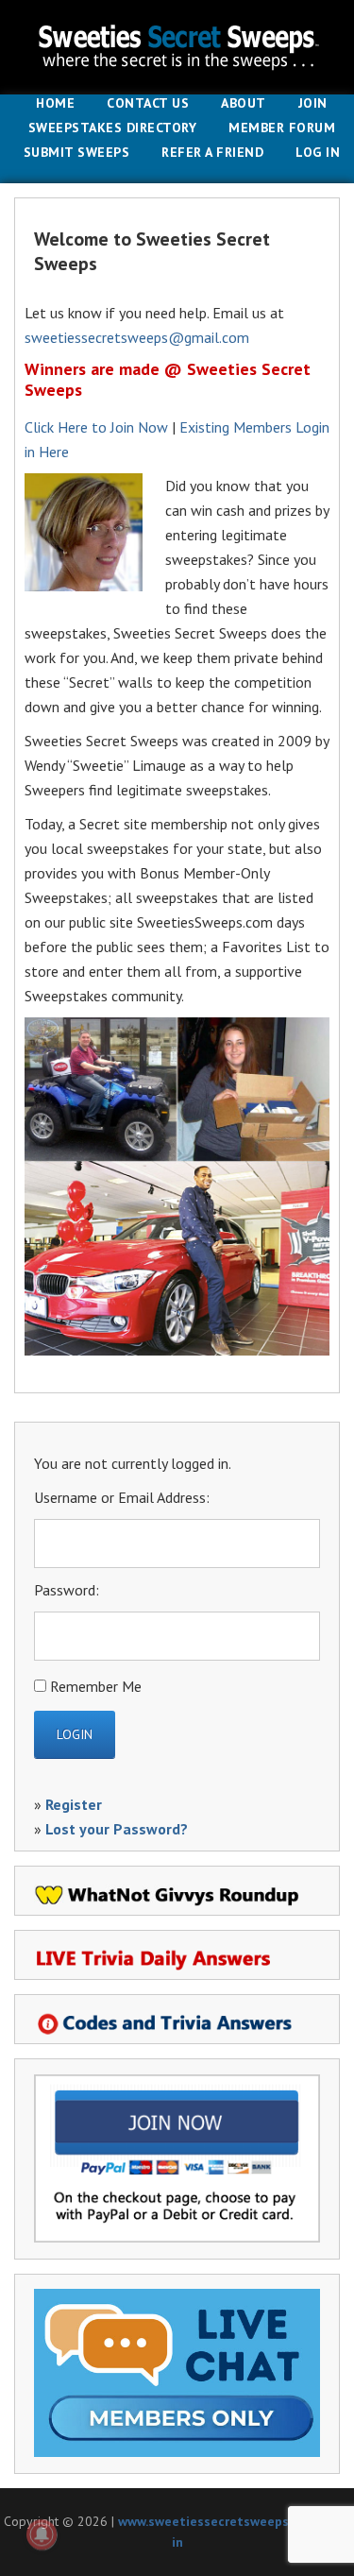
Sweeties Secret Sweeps (177, 47)
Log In (318, 153)
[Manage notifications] (42, 2534)
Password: (67, 1590)
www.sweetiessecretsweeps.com (218, 2521)
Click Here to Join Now (96, 427)
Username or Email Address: (122, 1497)
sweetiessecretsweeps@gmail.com (137, 337)
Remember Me (96, 1686)
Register (74, 1804)
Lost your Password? (117, 1829)
